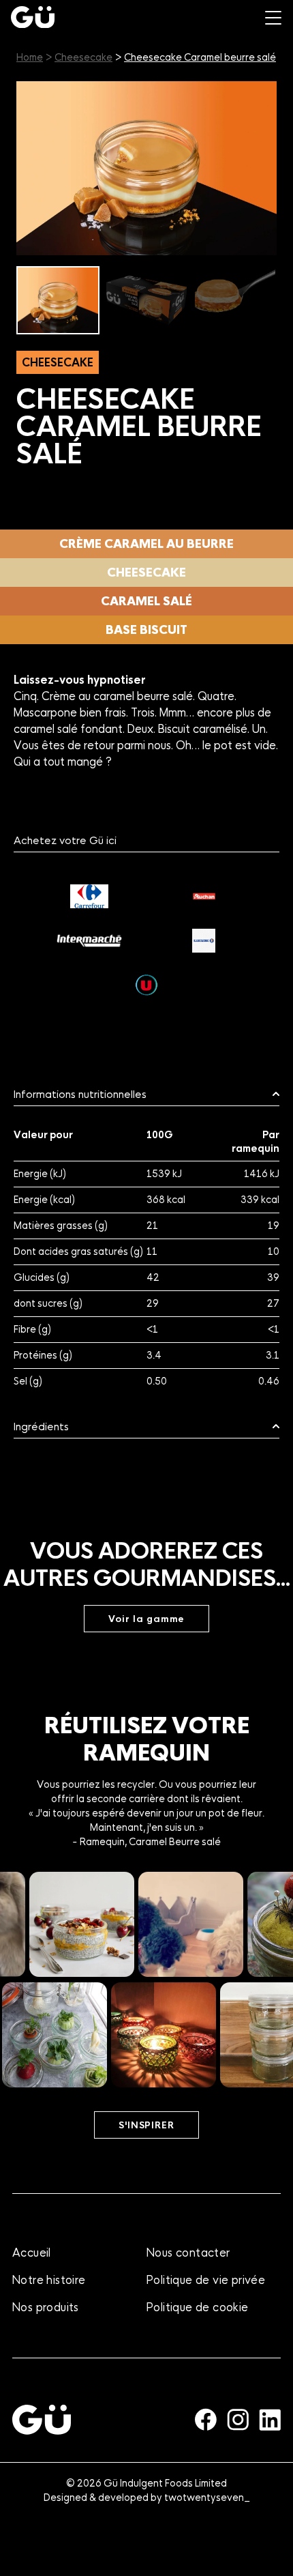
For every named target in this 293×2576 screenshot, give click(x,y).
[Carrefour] (89, 896)
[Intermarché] (89, 941)
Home (30, 57)
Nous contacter (188, 2253)
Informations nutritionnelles (80, 1095)
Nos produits (46, 2307)
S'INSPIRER (146, 2125)
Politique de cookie (198, 2307)
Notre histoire (49, 2280)
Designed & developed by (147, 2498)
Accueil (32, 2253)
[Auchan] (204, 896)
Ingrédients (41, 1427)
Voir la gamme (147, 1619)
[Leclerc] (204, 941)
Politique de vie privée (206, 2280)
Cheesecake (83, 57)
